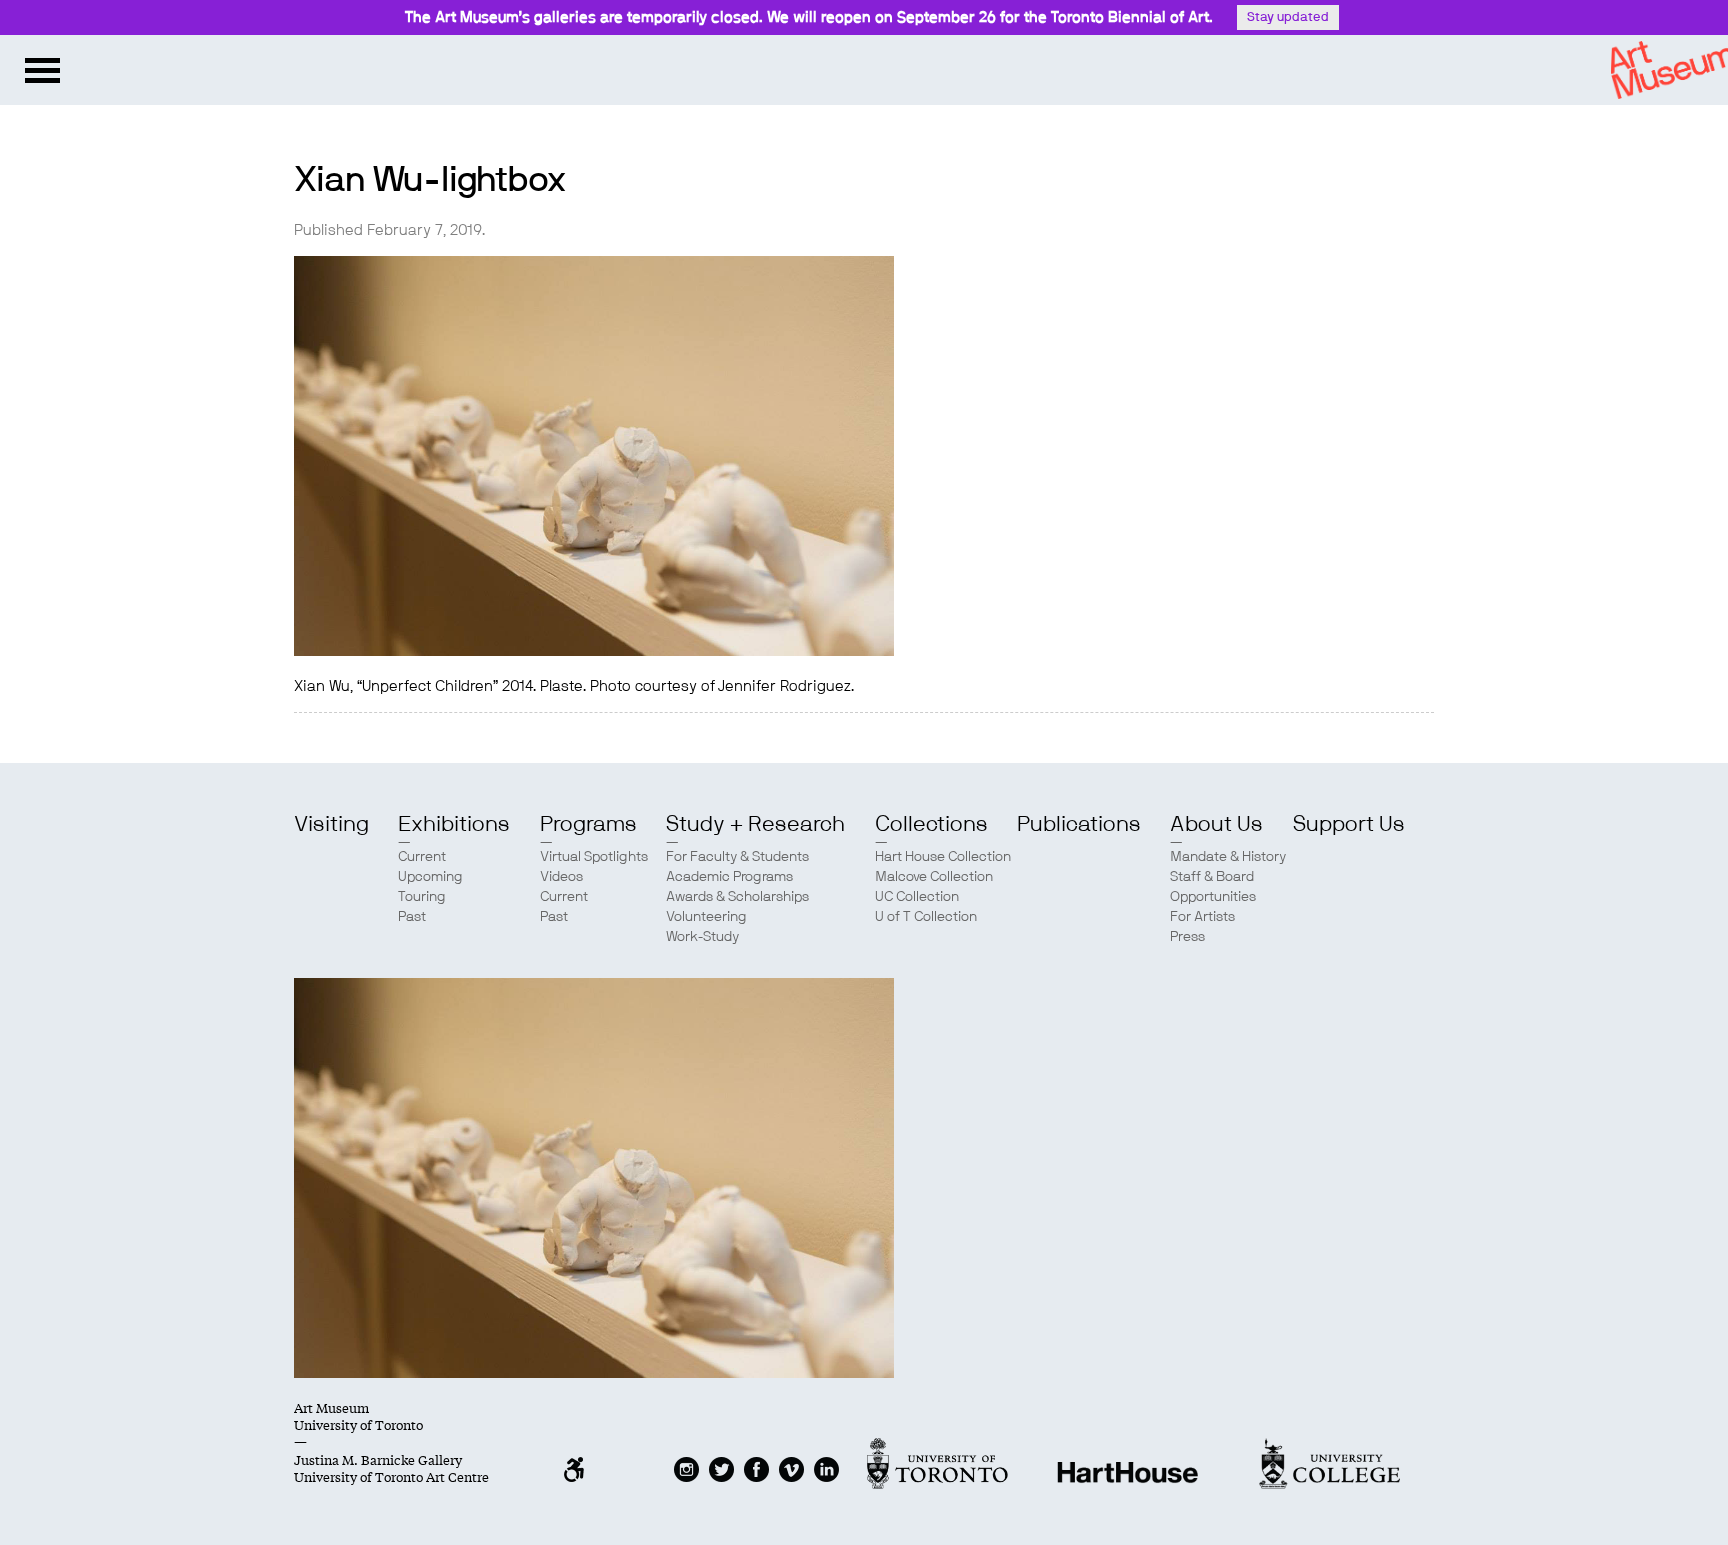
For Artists (1202, 917)
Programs (588, 824)
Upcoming (430, 877)
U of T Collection (926, 917)
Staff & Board (1212, 877)
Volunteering (706, 917)
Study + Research (755, 824)
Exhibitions (454, 824)
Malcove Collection (934, 877)
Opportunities (1213, 897)
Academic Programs (729, 877)
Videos (561, 877)
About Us (1216, 824)
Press (1187, 937)
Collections (931, 824)
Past (412, 917)
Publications (1079, 824)
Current (422, 857)
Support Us (1349, 824)
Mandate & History (1228, 857)
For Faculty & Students (737, 857)
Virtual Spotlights (594, 857)
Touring (422, 897)
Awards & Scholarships (737, 897)
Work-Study (702, 937)
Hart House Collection (943, 857)
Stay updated (1288, 17)
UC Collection (917, 897)
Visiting (331, 824)
